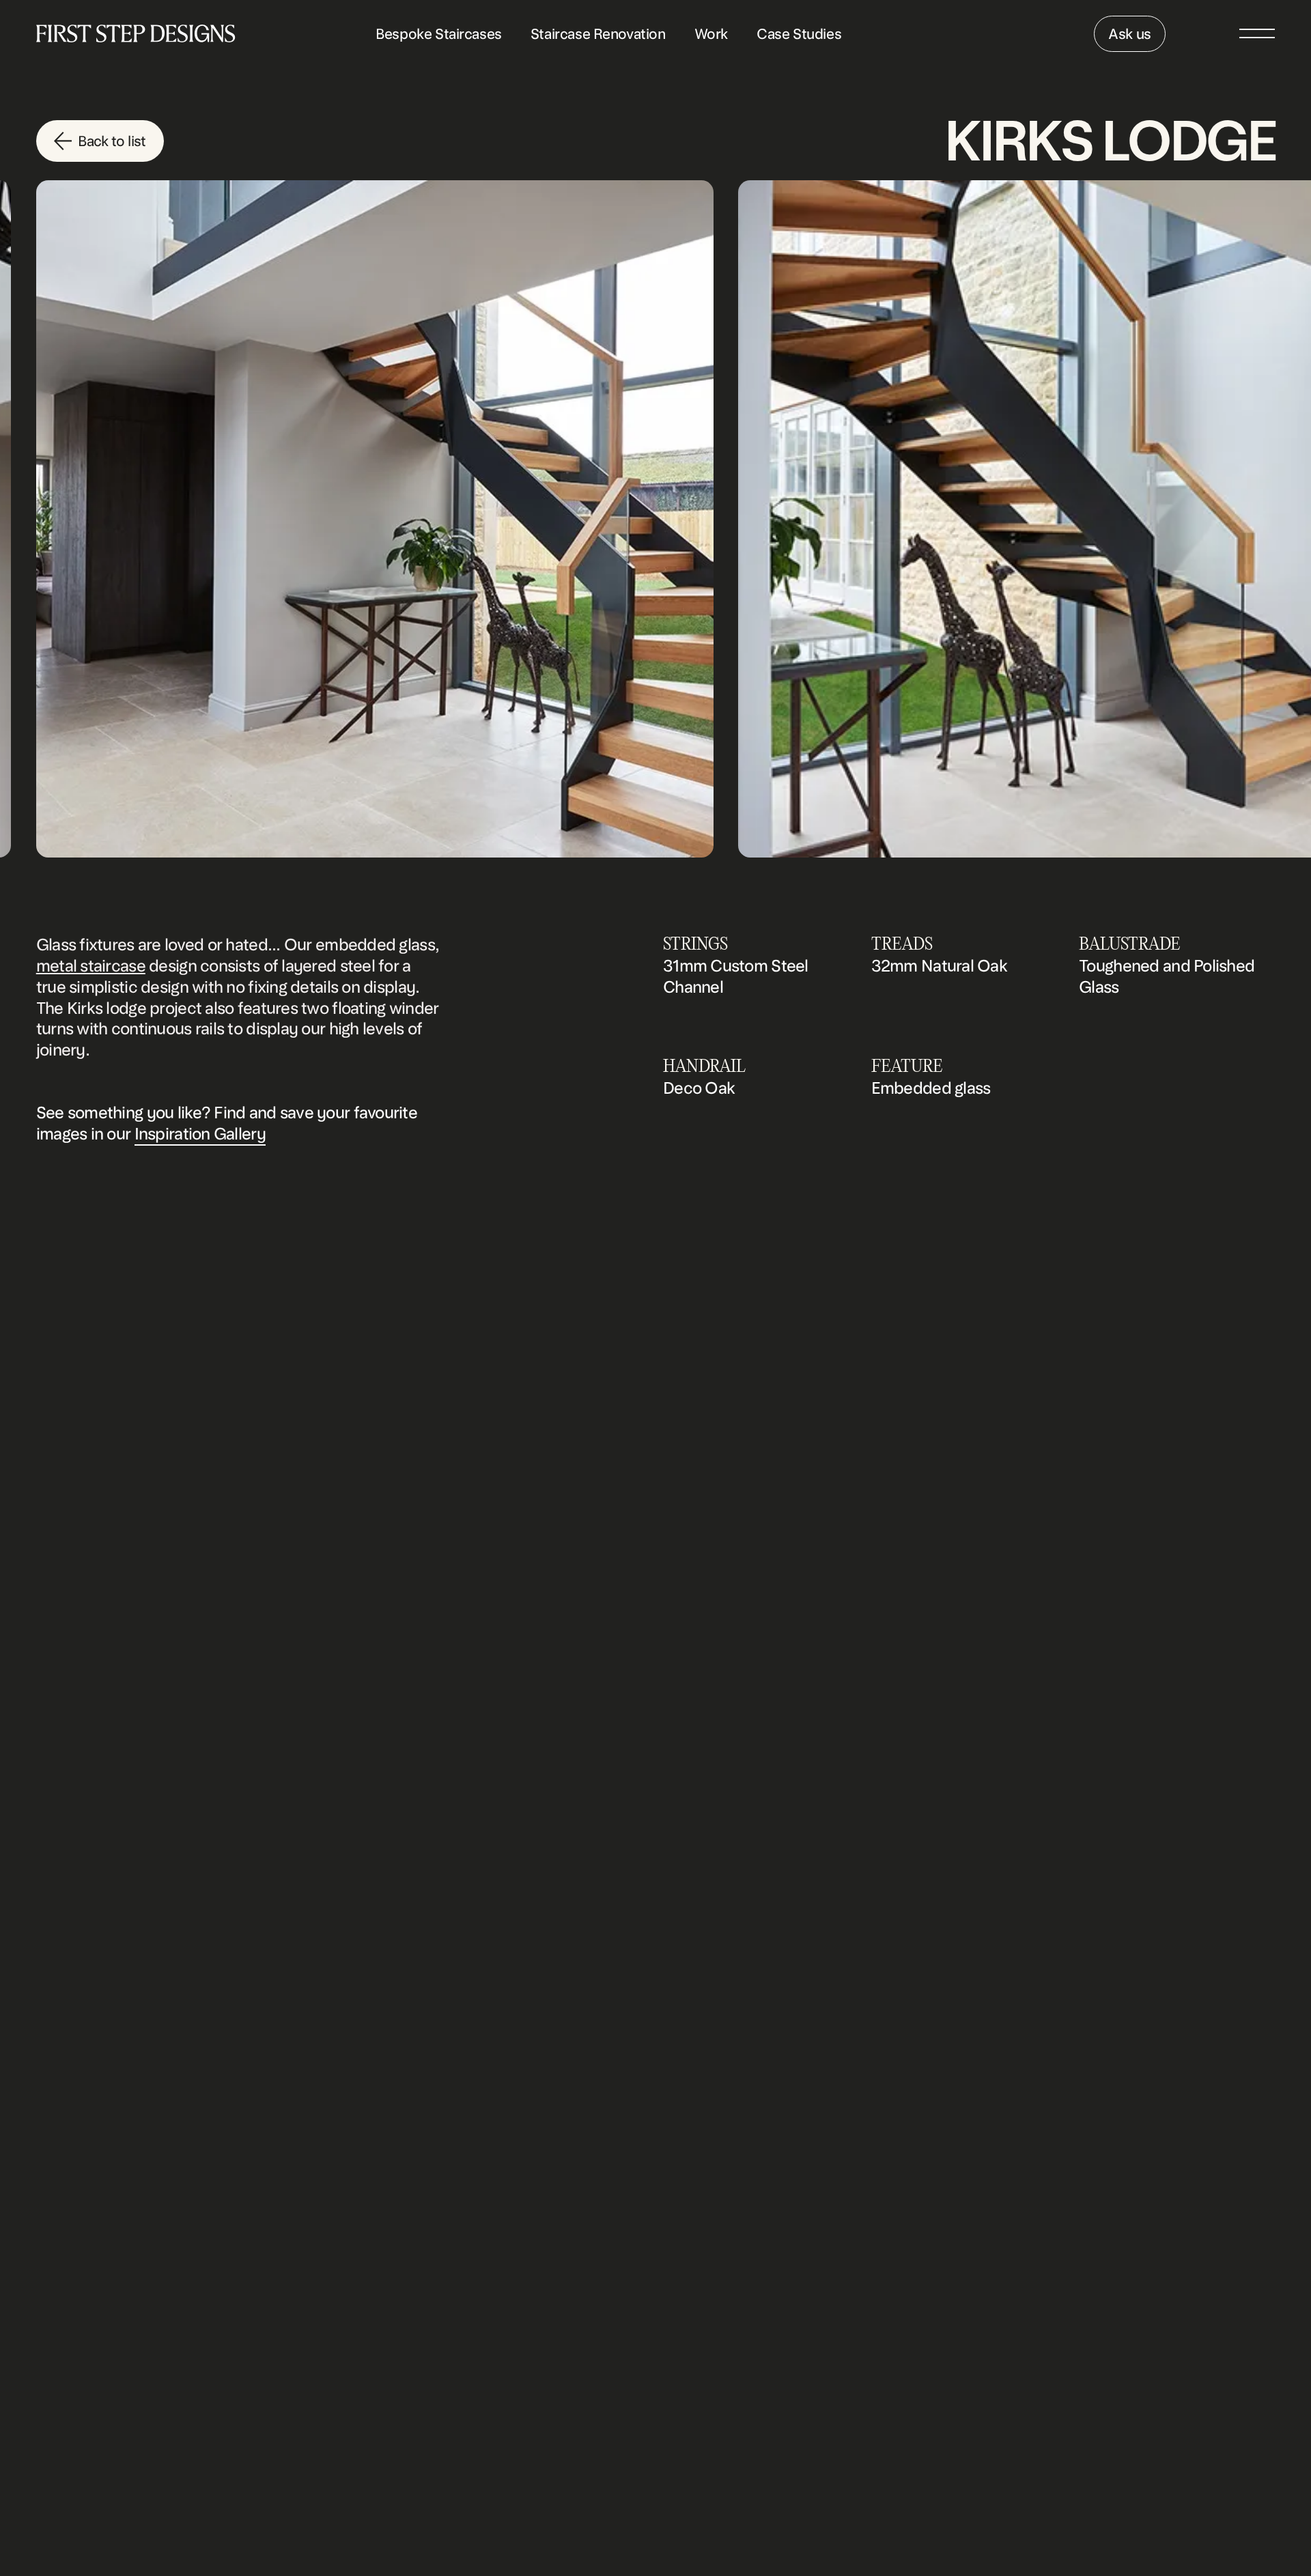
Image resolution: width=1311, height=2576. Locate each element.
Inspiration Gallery (200, 1134)
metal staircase (91, 966)
